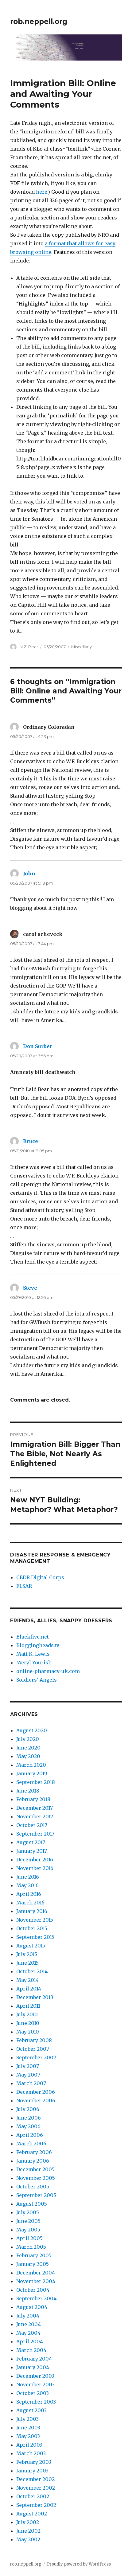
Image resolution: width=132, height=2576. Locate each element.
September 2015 (35, 1937)
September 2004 (36, 2298)
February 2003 (34, 2462)
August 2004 (32, 2307)
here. (42, 192)
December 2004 (36, 2273)
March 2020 (31, 1765)
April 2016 (29, 1894)
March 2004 (31, 2350)
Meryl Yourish (34, 1663)
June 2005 (28, 2221)
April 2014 (29, 1989)
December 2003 (35, 2376)
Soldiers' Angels (37, 1680)
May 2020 (28, 1756)
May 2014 (27, 1980)
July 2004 (28, 2316)
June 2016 (28, 1877)
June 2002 (28, 2531)
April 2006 (30, 2135)
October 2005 (33, 2187)
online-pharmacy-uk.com (48, 1671)
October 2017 (32, 1825)
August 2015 (31, 1946)
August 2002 (32, 2514)
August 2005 (32, 2204)
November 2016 (35, 1868)
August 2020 (32, 1730)
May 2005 (28, 2230)
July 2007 (28, 2066)
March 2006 (31, 2144)
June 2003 (28, 2428)
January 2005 (33, 2264)
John (29, 874)
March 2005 (31, 2247)
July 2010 (27, 2014)
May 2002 (28, 2539)
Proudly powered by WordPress (79, 2564)
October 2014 (32, 1971)
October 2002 (33, 2496)
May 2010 (28, 2032)
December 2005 (35, 2169)
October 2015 (32, 1928)
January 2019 (32, 1773)
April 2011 (28, 2006)
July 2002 (28, 2522)
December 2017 (35, 1808)
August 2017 (31, 1842)
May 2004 (28, 2333)
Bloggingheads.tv (38, 1645)
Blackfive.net (33, 1637)
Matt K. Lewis (33, 1654)
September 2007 (36, 2057)
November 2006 (36, 2101)
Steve (30, 1288)
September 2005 (36, 2195)
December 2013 (35, 1997)
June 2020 (28, 1748)
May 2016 (27, 1885)
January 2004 (33, 2367)
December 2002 (35, 2479)
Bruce (31, 1141)
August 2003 (31, 2410)
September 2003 (36, 2402)
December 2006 (36, 2092)
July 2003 (27, 2419)
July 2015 (27, 1954)
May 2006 (28, 2126)
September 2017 (35, 1834)
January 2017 (32, 1851)
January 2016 (32, 1911)
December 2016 (35, 1860)
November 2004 (36, 2281)
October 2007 (33, 2049)
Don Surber (38, 1046)
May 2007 (28, 2075)
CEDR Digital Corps (40, 1577)
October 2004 (33, 2290)
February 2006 (34, 2152)
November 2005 (36, 2178)
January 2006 (33, 2161)
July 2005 (28, 2212)
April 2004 (30, 2341)
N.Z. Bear (29, 647)
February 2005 (34, 2255)
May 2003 (28, 2436)
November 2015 (35, 1920)
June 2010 (28, 2023)
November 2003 (35, 2385)
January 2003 (32, 2471)
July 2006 (28, 2109)
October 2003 (33, 2393)
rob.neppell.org (39, 22)
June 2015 (27, 1963)
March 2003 (31, 2453)
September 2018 (36, 1782)
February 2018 (33, 1799)
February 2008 (34, 2040)
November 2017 (35, 1817)
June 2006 (29, 2118)
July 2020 (28, 1739)
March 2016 (30, 1903)
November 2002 (36, 2488)
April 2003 (29, 2445)
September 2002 (36, 2505)
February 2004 (34, 2359)
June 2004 (29, 2324)
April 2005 (29, 2238)
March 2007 (31, 2083)
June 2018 (28, 1791)
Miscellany (82, 647)
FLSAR (24, 1586)
